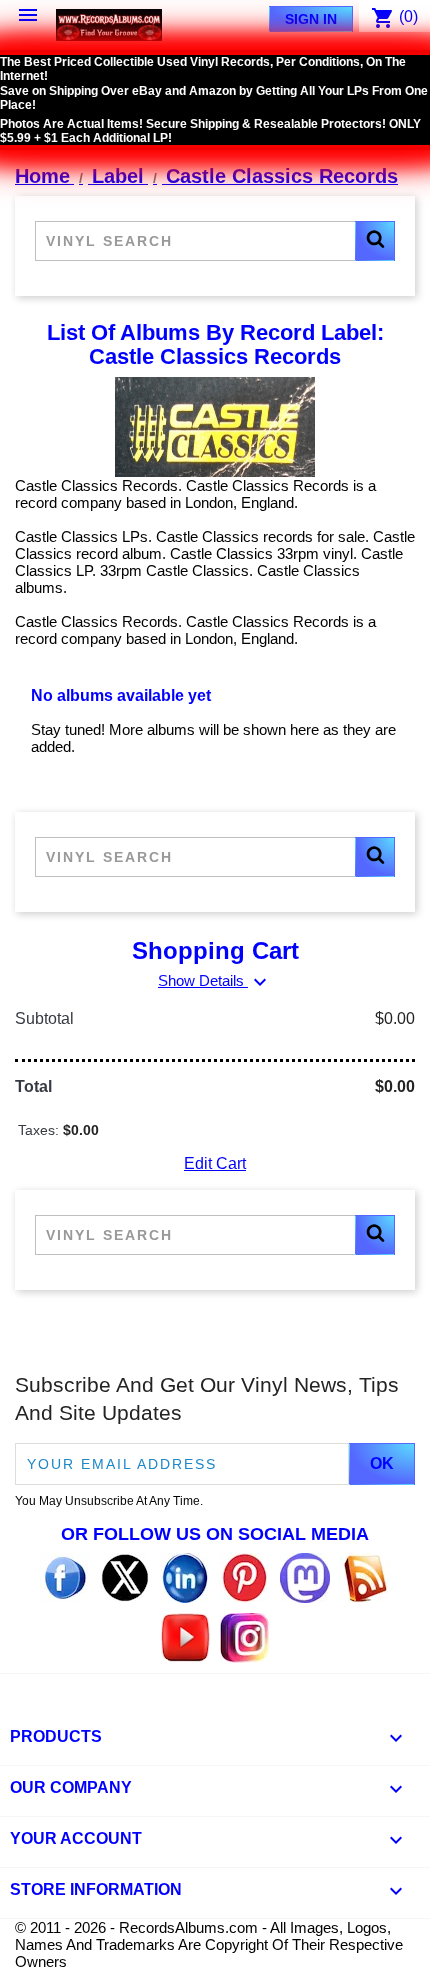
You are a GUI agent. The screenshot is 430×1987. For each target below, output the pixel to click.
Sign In (311, 19)
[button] (375, 241)
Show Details (215, 980)
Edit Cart (215, 1163)
